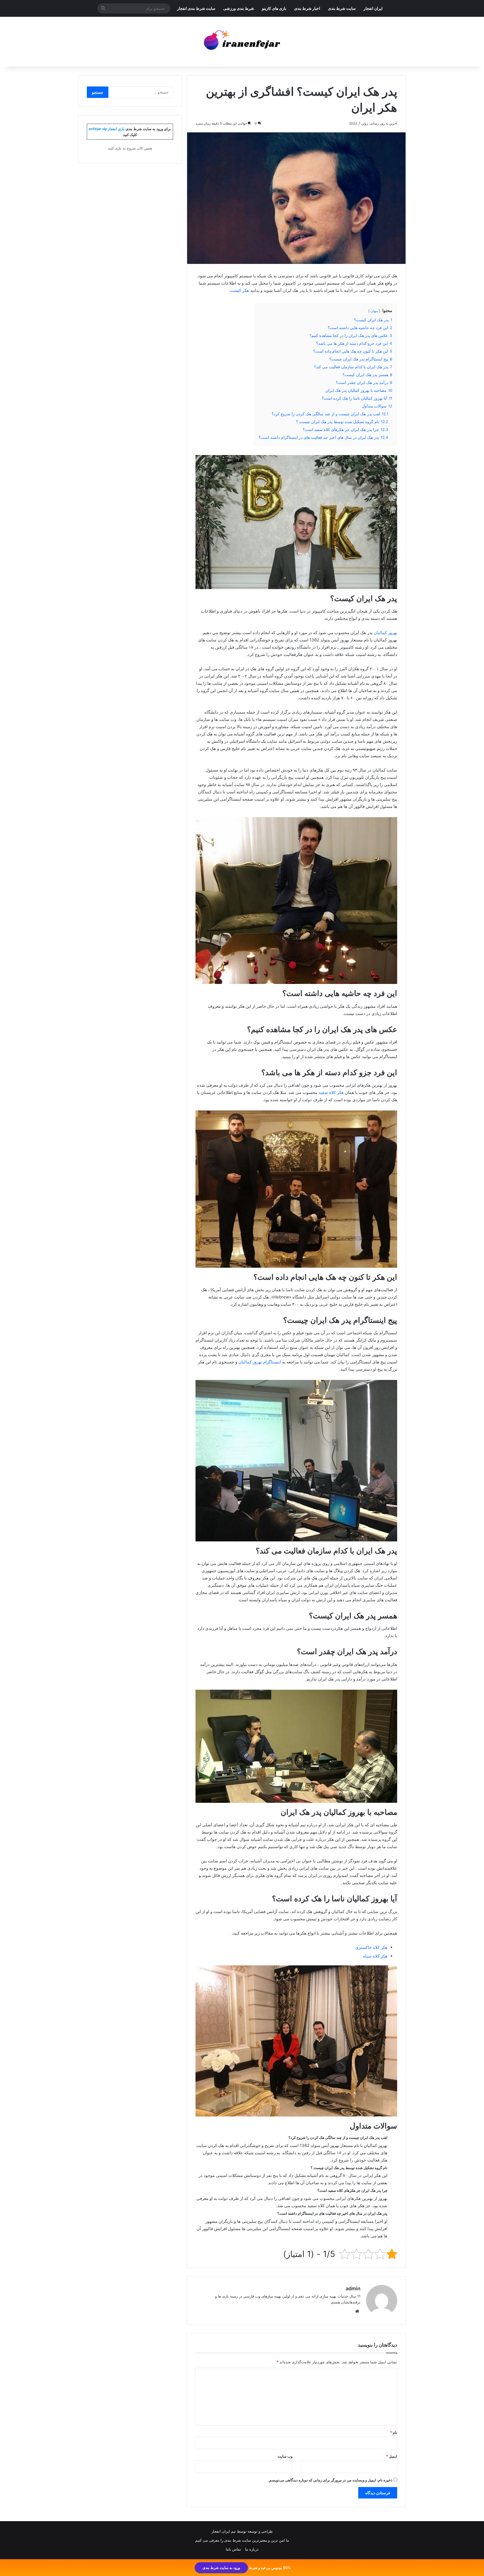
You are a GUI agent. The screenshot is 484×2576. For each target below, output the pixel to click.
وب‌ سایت (285, 2456)
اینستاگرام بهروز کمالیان (260, 1362)
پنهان (374, 311)
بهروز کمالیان (385, 633)
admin (353, 2288)
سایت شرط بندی (342, 8)
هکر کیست (239, 290)
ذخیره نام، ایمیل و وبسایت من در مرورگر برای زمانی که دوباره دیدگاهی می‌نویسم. (330, 2480)
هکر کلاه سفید (331, 1092)
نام (394, 2432)
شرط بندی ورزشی (239, 8)
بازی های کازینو (274, 8)
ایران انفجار (373, 8)
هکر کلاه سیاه (375, 1956)
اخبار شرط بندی (307, 8)
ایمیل (392, 2456)
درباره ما (252, 2549)
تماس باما (233, 2549)
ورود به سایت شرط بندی (221, 2568)
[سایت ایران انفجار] (242, 42)
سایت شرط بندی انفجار (196, 8)
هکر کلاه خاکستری (371, 1947)
